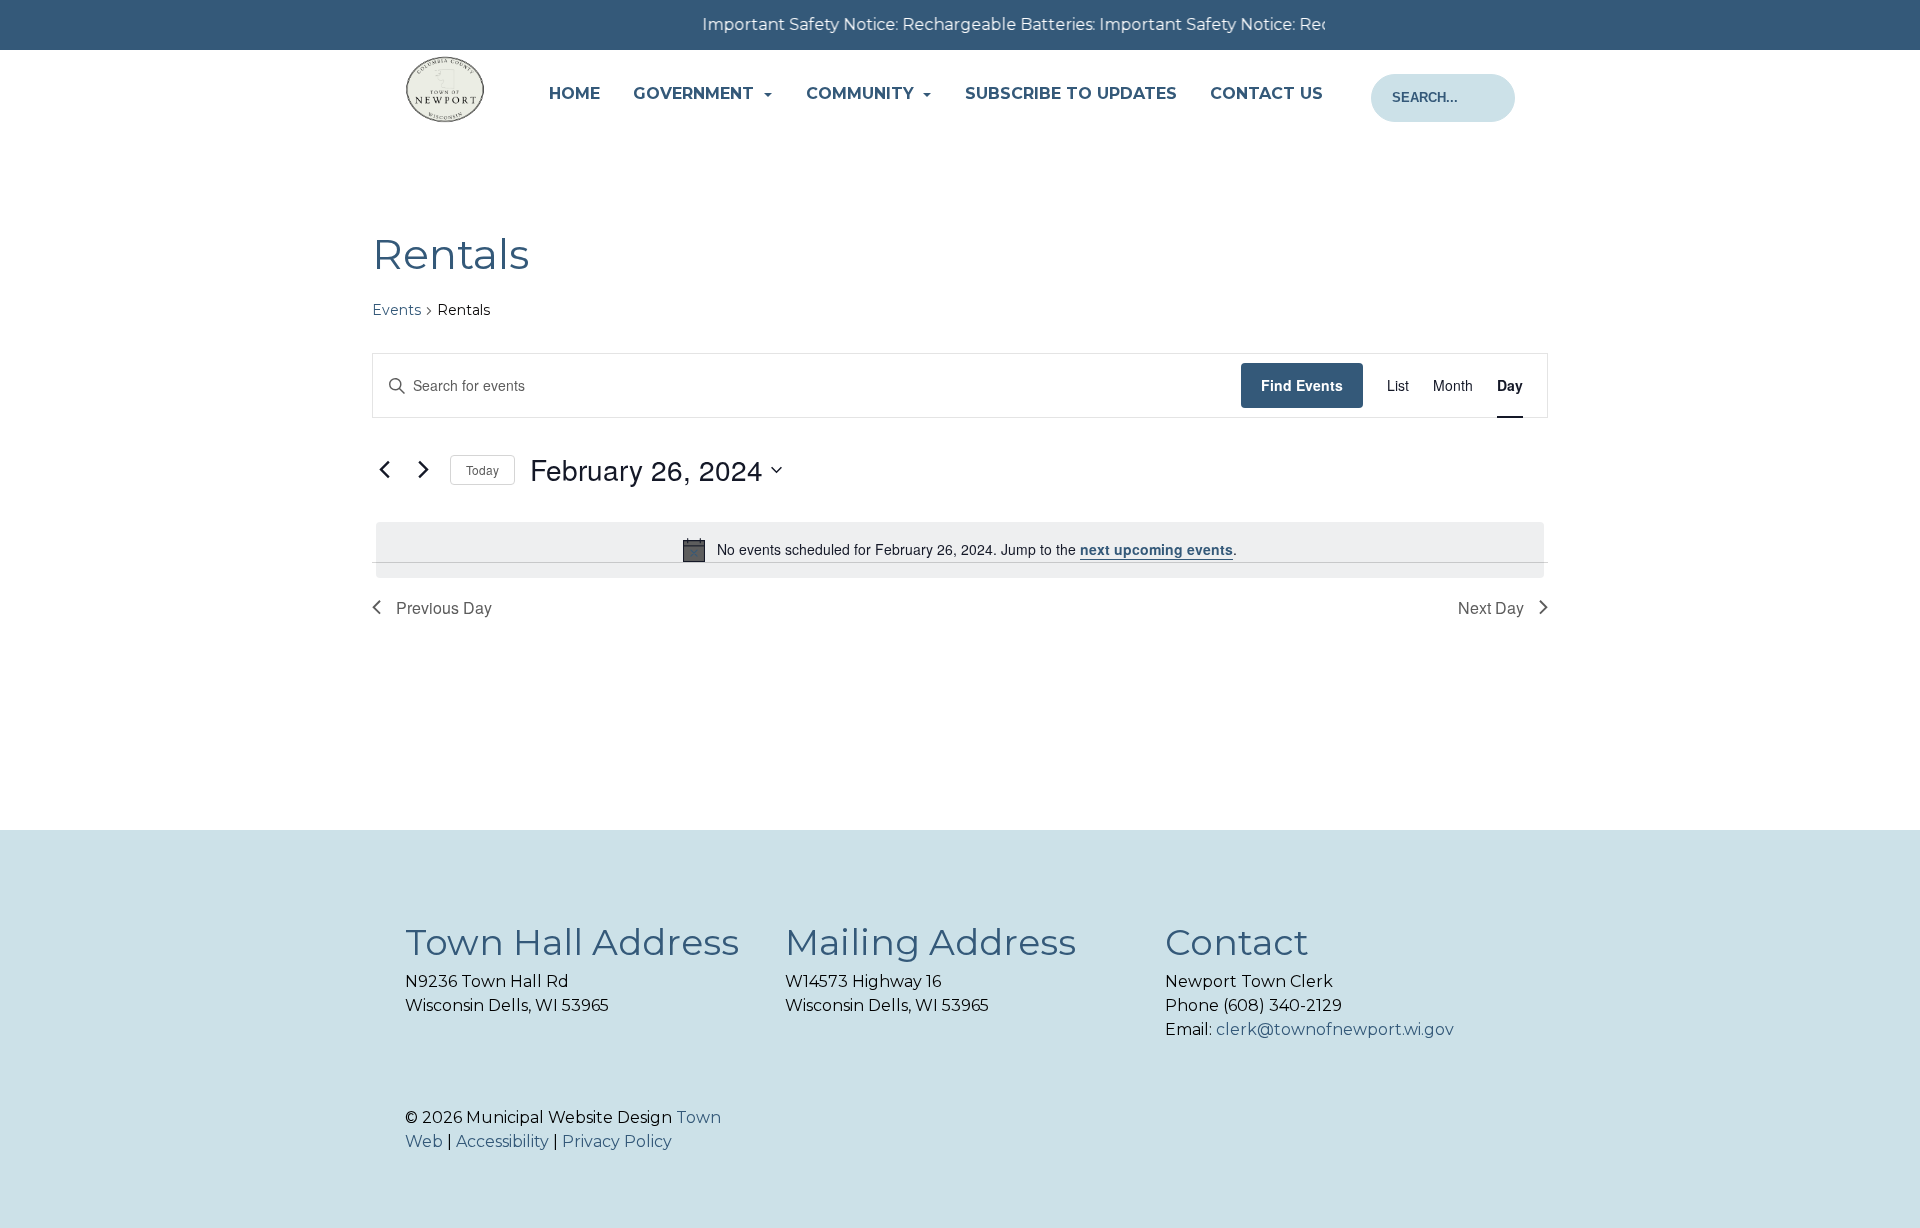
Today (482, 469)
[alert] (960, 550)
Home (574, 93)
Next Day (1491, 607)
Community (862, 93)
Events (396, 310)
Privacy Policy (617, 1141)
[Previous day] (384, 470)
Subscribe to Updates (1071, 93)
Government (696, 93)
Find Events (1302, 385)
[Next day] (423, 470)
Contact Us (1266, 93)
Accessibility (502, 1141)
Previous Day (444, 607)
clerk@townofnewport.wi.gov (1335, 1029)
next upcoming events (1156, 549)
